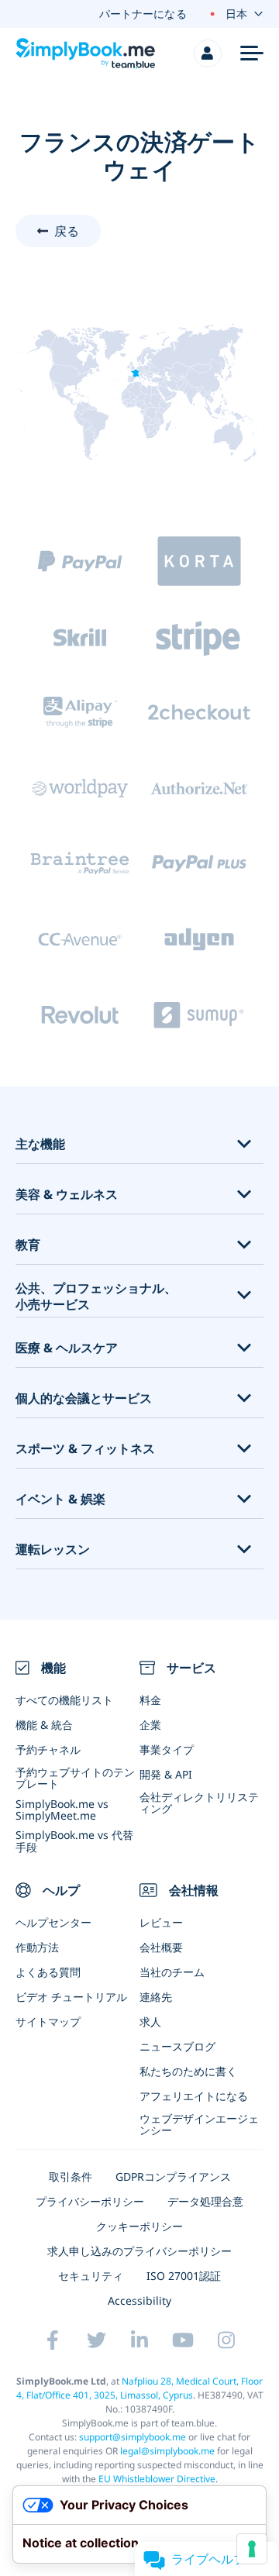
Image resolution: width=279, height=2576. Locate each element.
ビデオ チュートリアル (71, 1997)
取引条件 (71, 2177)
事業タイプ (167, 1749)
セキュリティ (91, 2276)
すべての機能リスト (64, 1700)
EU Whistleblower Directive (157, 2479)
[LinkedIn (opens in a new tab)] (139, 2340)
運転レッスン (53, 1550)
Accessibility (139, 2300)
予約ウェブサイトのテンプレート (75, 1778)
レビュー (161, 1922)
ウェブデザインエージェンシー (199, 2124)
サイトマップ (48, 2022)
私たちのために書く (188, 2071)
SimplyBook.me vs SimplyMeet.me (62, 1810)
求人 (150, 2022)
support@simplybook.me (133, 2437)
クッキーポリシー (139, 2226)
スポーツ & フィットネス (85, 1449)
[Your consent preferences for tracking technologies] (252, 2549)
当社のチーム (172, 1972)
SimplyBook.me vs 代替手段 (74, 1841)
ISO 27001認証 (184, 2276)
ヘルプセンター (53, 1922)
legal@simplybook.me (167, 2451)
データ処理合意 (205, 2201)
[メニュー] (252, 53)
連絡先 (156, 1997)
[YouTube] (183, 2340)
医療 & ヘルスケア (67, 1348)
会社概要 (161, 1947)
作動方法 (37, 1947)
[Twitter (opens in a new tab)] (96, 2340)
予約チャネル (48, 1749)
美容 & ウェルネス (67, 1195)
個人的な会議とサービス (84, 1398)
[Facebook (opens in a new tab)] (53, 2340)
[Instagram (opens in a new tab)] (226, 2340)
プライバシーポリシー (90, 2201)
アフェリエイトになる (194, 2096)
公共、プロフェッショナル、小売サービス (96, 1297)
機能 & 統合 (44, 1725)
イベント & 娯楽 (60, 1499)
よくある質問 (48, 1972)
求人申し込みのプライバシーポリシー (139, 2251)
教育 (28, 1245)
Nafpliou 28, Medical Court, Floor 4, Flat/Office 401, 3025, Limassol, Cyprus (140, 2388)
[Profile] (208, 53)
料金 (150, 1700)
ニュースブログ (177, 2046)
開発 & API (166, 1774)
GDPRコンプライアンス (173, 2177)
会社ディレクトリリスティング (199, 1803)
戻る (67, 231)
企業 (150, 1725)
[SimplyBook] (85, 53)
